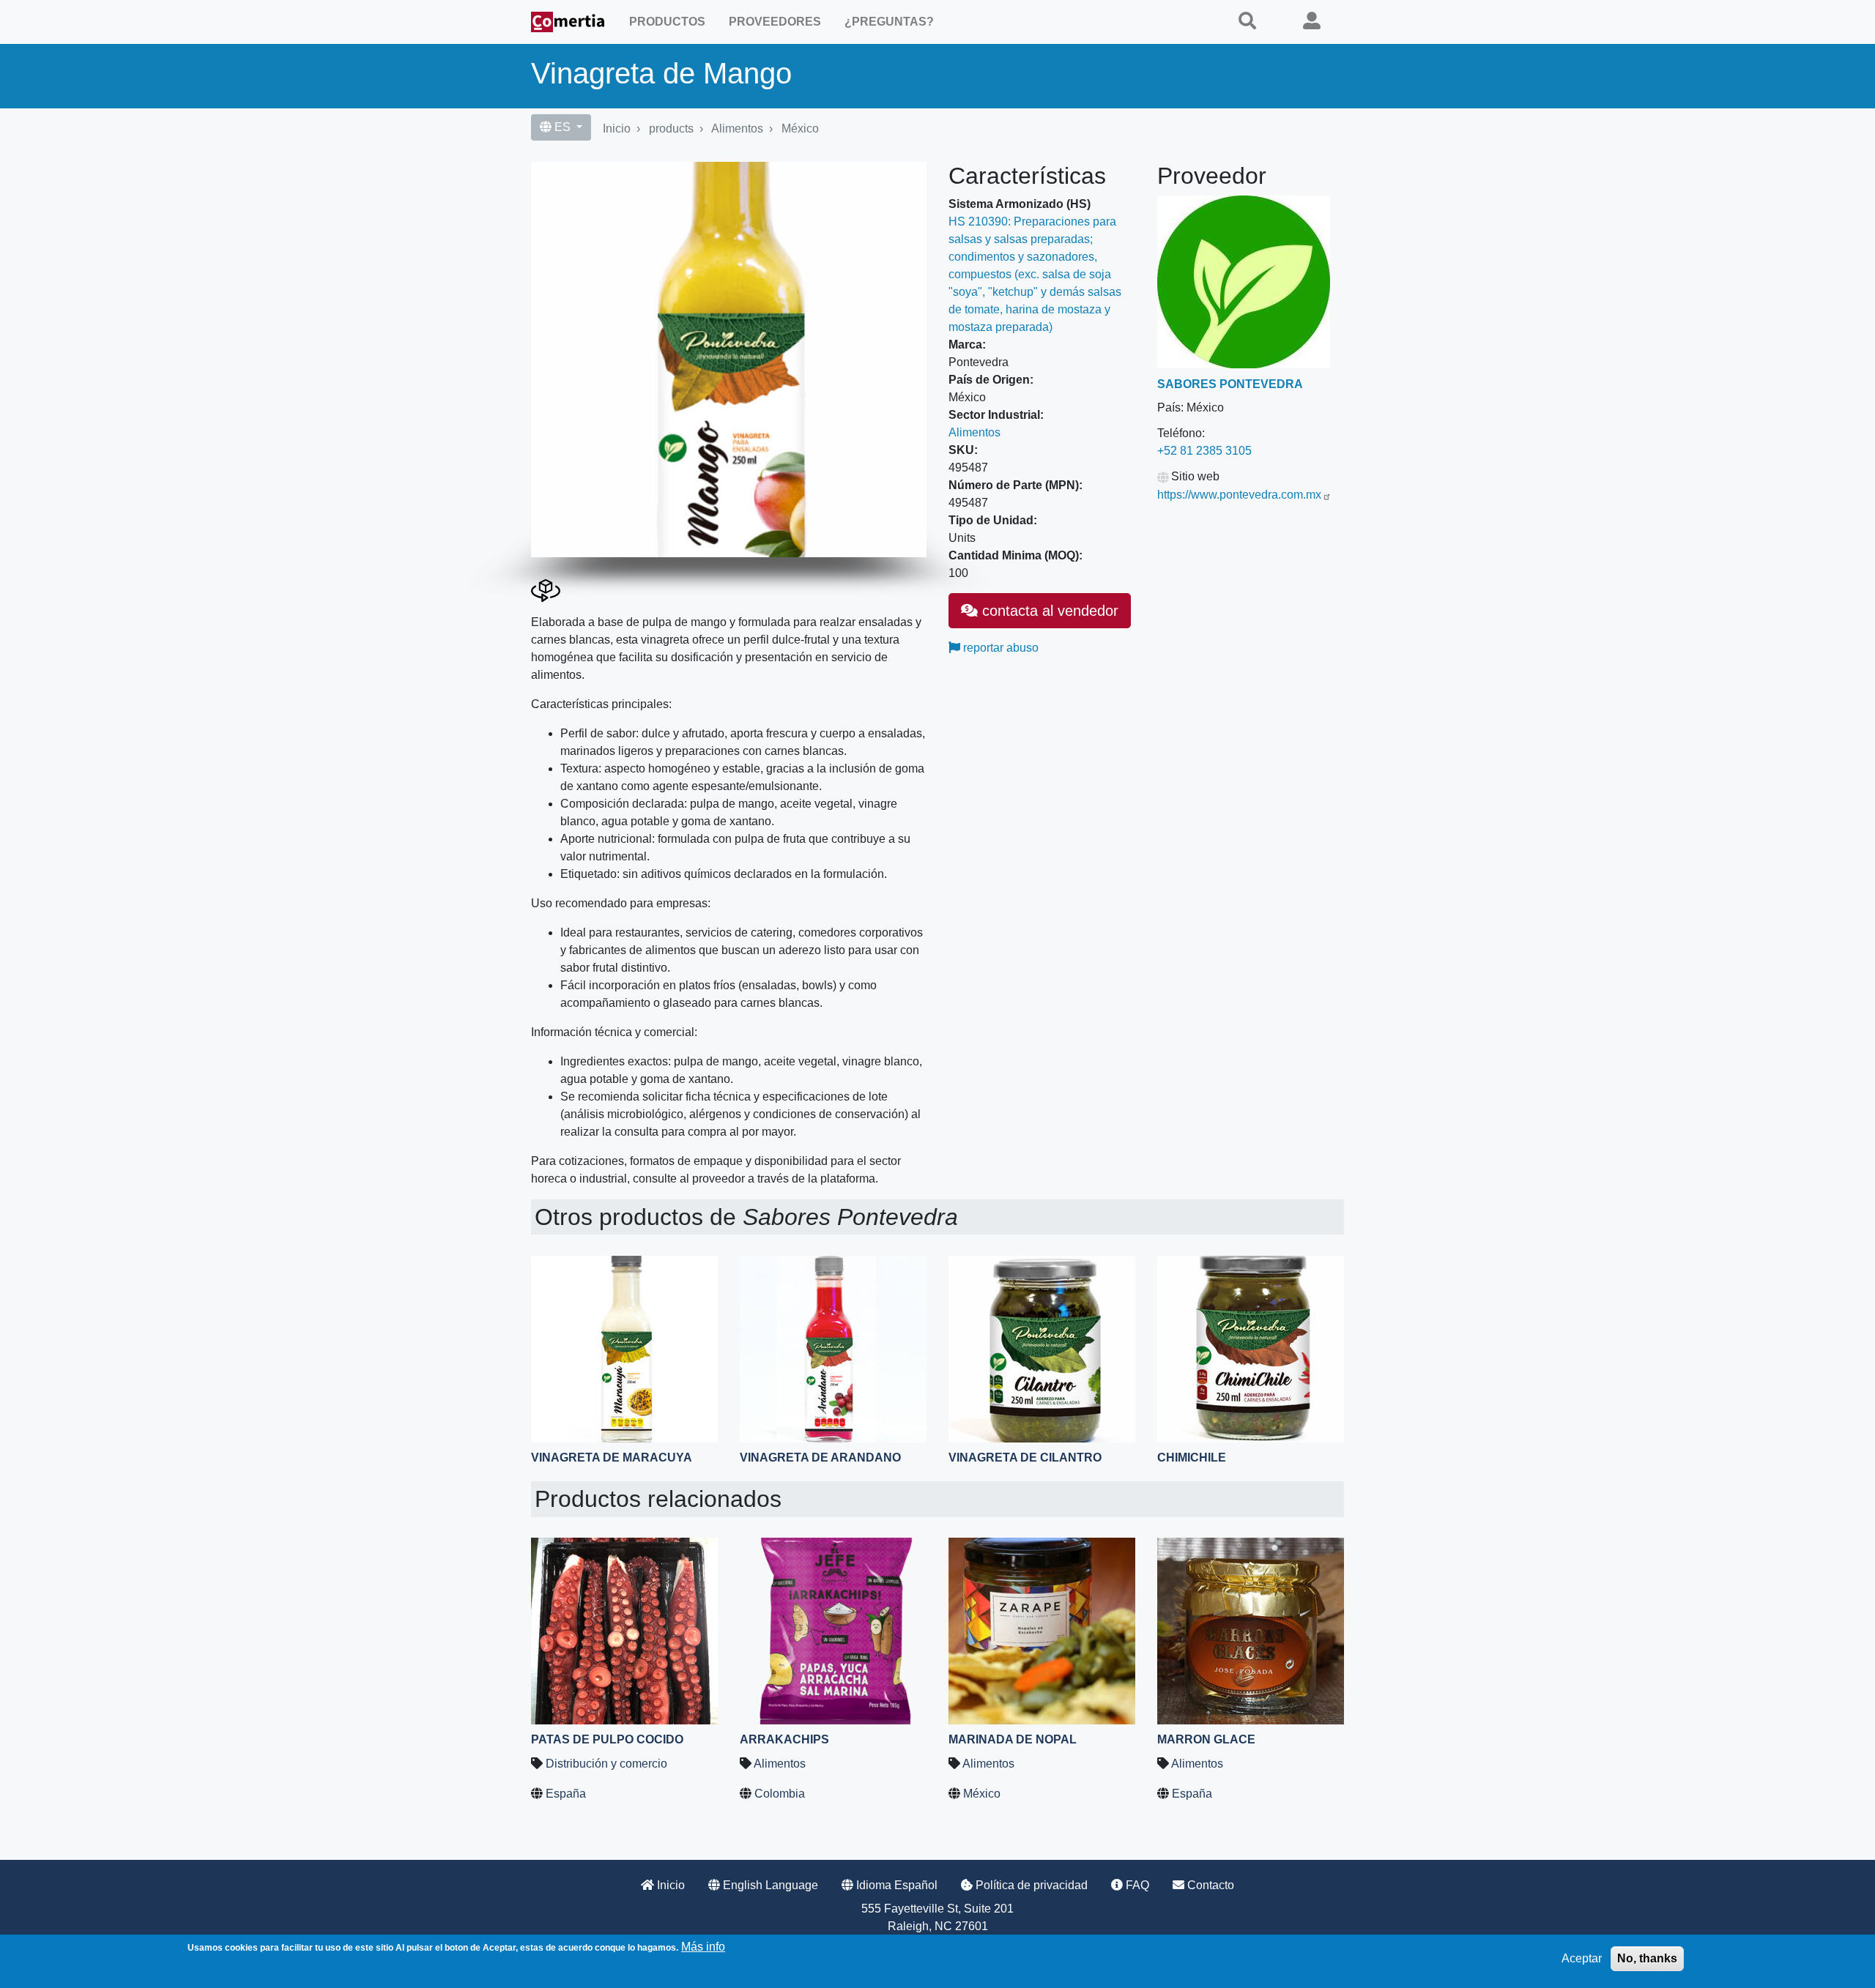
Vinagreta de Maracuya (612, 1458)
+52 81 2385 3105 (1204, 451)
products (671, 129)
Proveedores (775, 22)
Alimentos (737, 129)
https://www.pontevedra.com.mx (1239, 495)
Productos (667, 22)
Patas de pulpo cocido (607, 1739)
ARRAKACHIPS (784, 1739)
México (800, 129)
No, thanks (1647, 1958)
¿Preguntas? (889, 22)
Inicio (617, 129)
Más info (703, 1947)
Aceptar (1582, 1958)
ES (562, 127)
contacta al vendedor (1048, 611)
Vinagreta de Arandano (820, 1458)
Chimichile (1192, 1458)
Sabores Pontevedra (1230, 384)
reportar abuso (999, 648)
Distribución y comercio (606, 1764)
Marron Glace (1206, 1739)
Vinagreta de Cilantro (1025, 1458)
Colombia (780, 1794)
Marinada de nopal (1013, 1739)
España (566, 1794)
